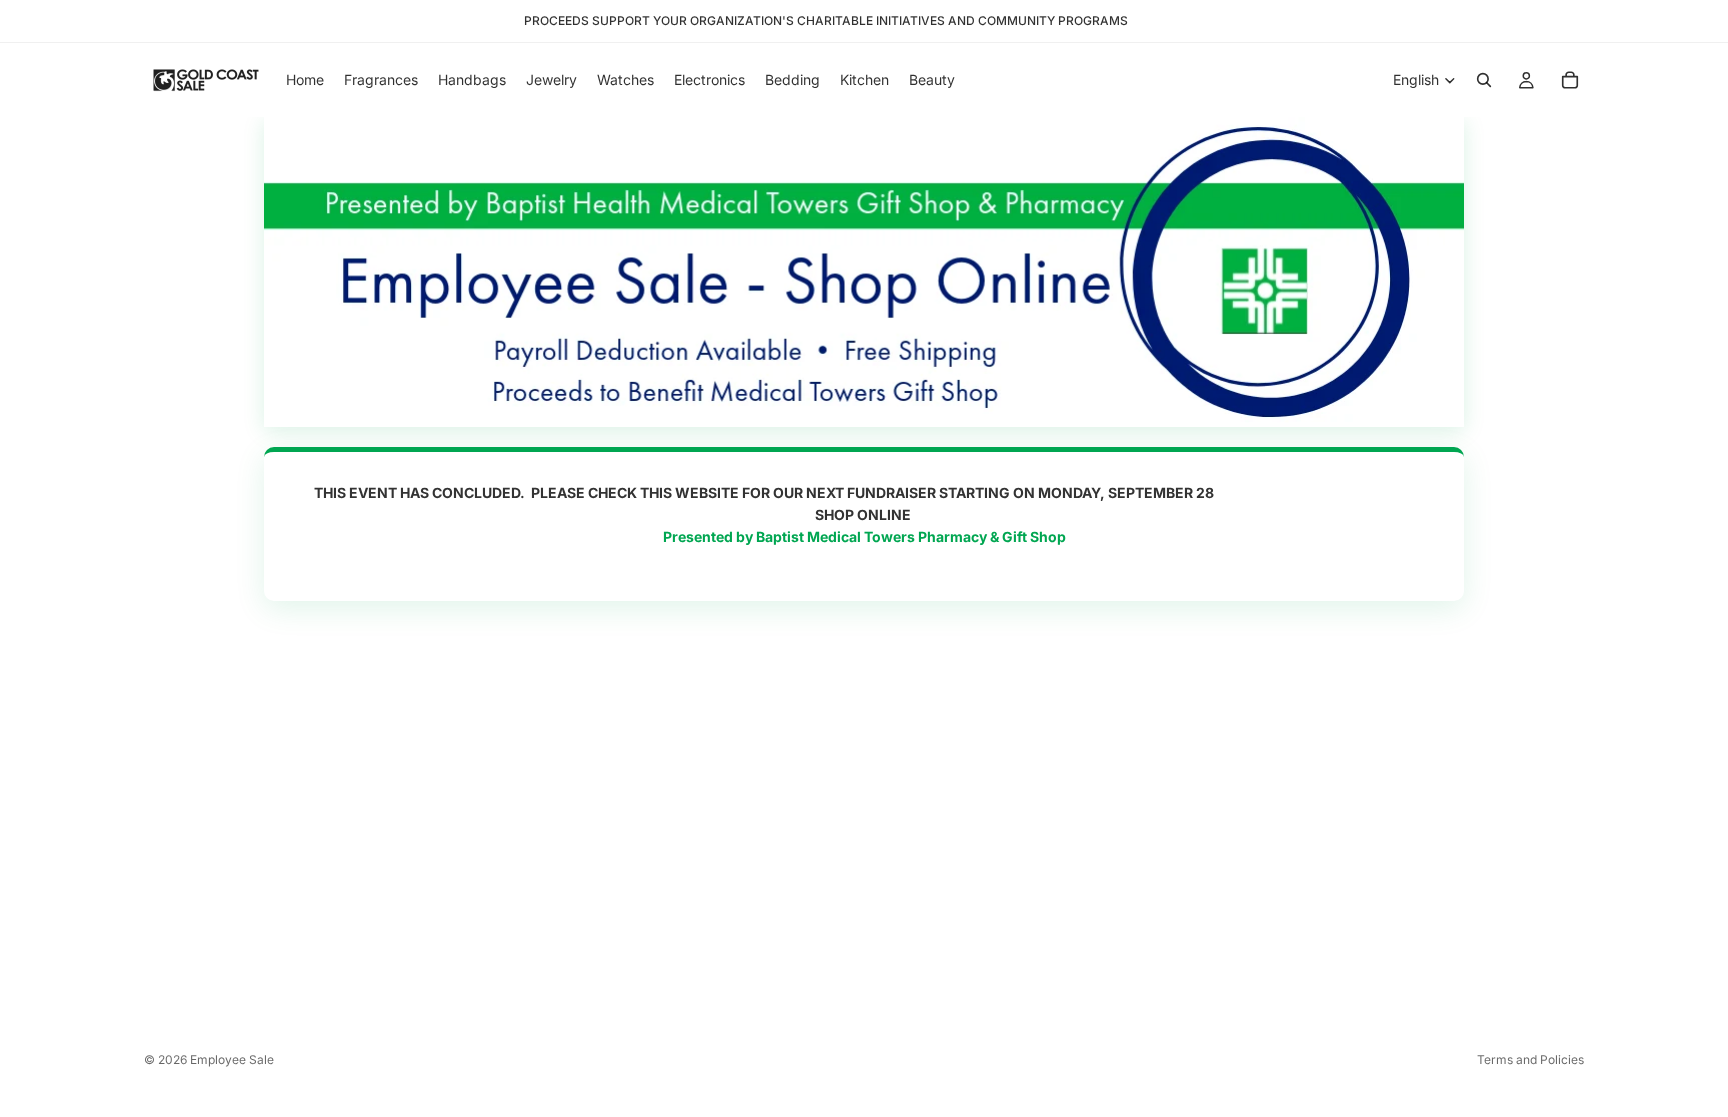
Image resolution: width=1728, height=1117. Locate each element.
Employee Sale (232, 1059)
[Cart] (1570, 80)
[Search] (1484, 80)
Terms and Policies (1530, 1059)
